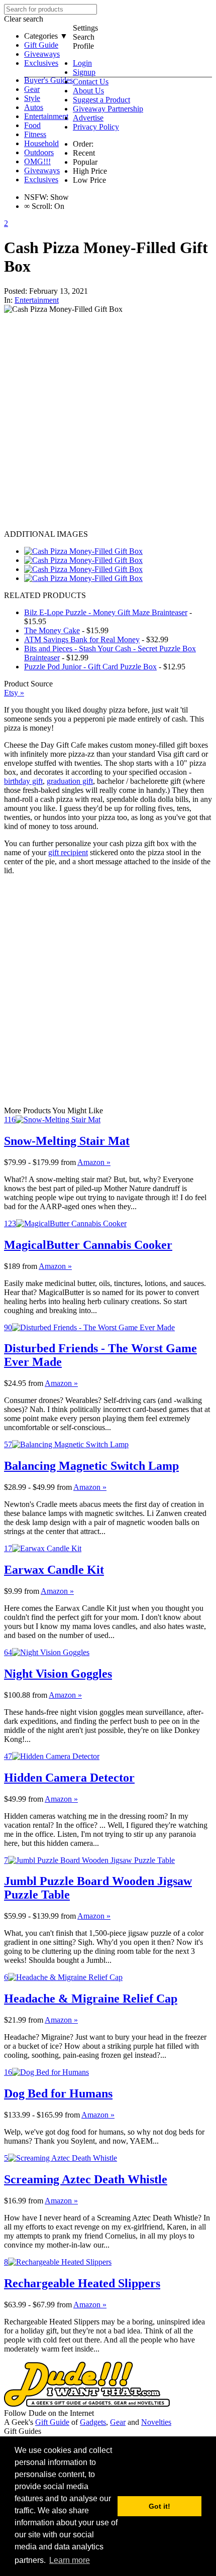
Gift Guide (41, 45)
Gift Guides (23, 2431)
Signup (84, 72)
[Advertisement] (108, 422)
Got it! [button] (159, 2506)
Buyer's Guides (48, 80)
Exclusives (41, 63)
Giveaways (42, 54)
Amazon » (94, 1162)
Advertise (88, 118)
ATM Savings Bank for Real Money (82, 639)
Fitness (35, 134)
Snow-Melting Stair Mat (67, 1141)
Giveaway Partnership (108, 109)
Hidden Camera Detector (69, 1778)
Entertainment (46, 116)
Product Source (28, 684)
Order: (83, 144)
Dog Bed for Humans (58, 2093)
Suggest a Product (101, 100)
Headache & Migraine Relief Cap (91, 1999)
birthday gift (23, 781)
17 (8, 1548)
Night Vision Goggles (58, 1674)
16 (8, 2072)
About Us (88, 91)
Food (32, 125)
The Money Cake (52, 630)
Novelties (156, 2422)
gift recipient (68, 852)
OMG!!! (37, 161)
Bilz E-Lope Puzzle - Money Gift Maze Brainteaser (106, 612)
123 (10, 1223)
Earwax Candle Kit (54, 1570)
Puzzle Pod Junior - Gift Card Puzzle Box (90, 667)
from (68, 1162)
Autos (34, 107)
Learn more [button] (70, 2560)
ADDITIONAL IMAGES (46, 534)
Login (82, 63)
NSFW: (36, 197)
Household (41, 143)
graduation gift (70, 781)
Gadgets (93, 2422)
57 (8, 1444)
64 (8, 1652)
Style (32, 98)
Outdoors (39, 152)
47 (8, 1756)
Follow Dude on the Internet (49, 2413)
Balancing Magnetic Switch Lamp (91, 1466)
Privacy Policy (96, 127)
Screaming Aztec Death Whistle (86, 2179)
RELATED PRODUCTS (45, 595)
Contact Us (91, 82)
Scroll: (38, 206)
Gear (32, 89)
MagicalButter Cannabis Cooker (88, 1245)
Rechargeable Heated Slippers (82, 2283)
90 (8, 1327)
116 (10, 1120)
